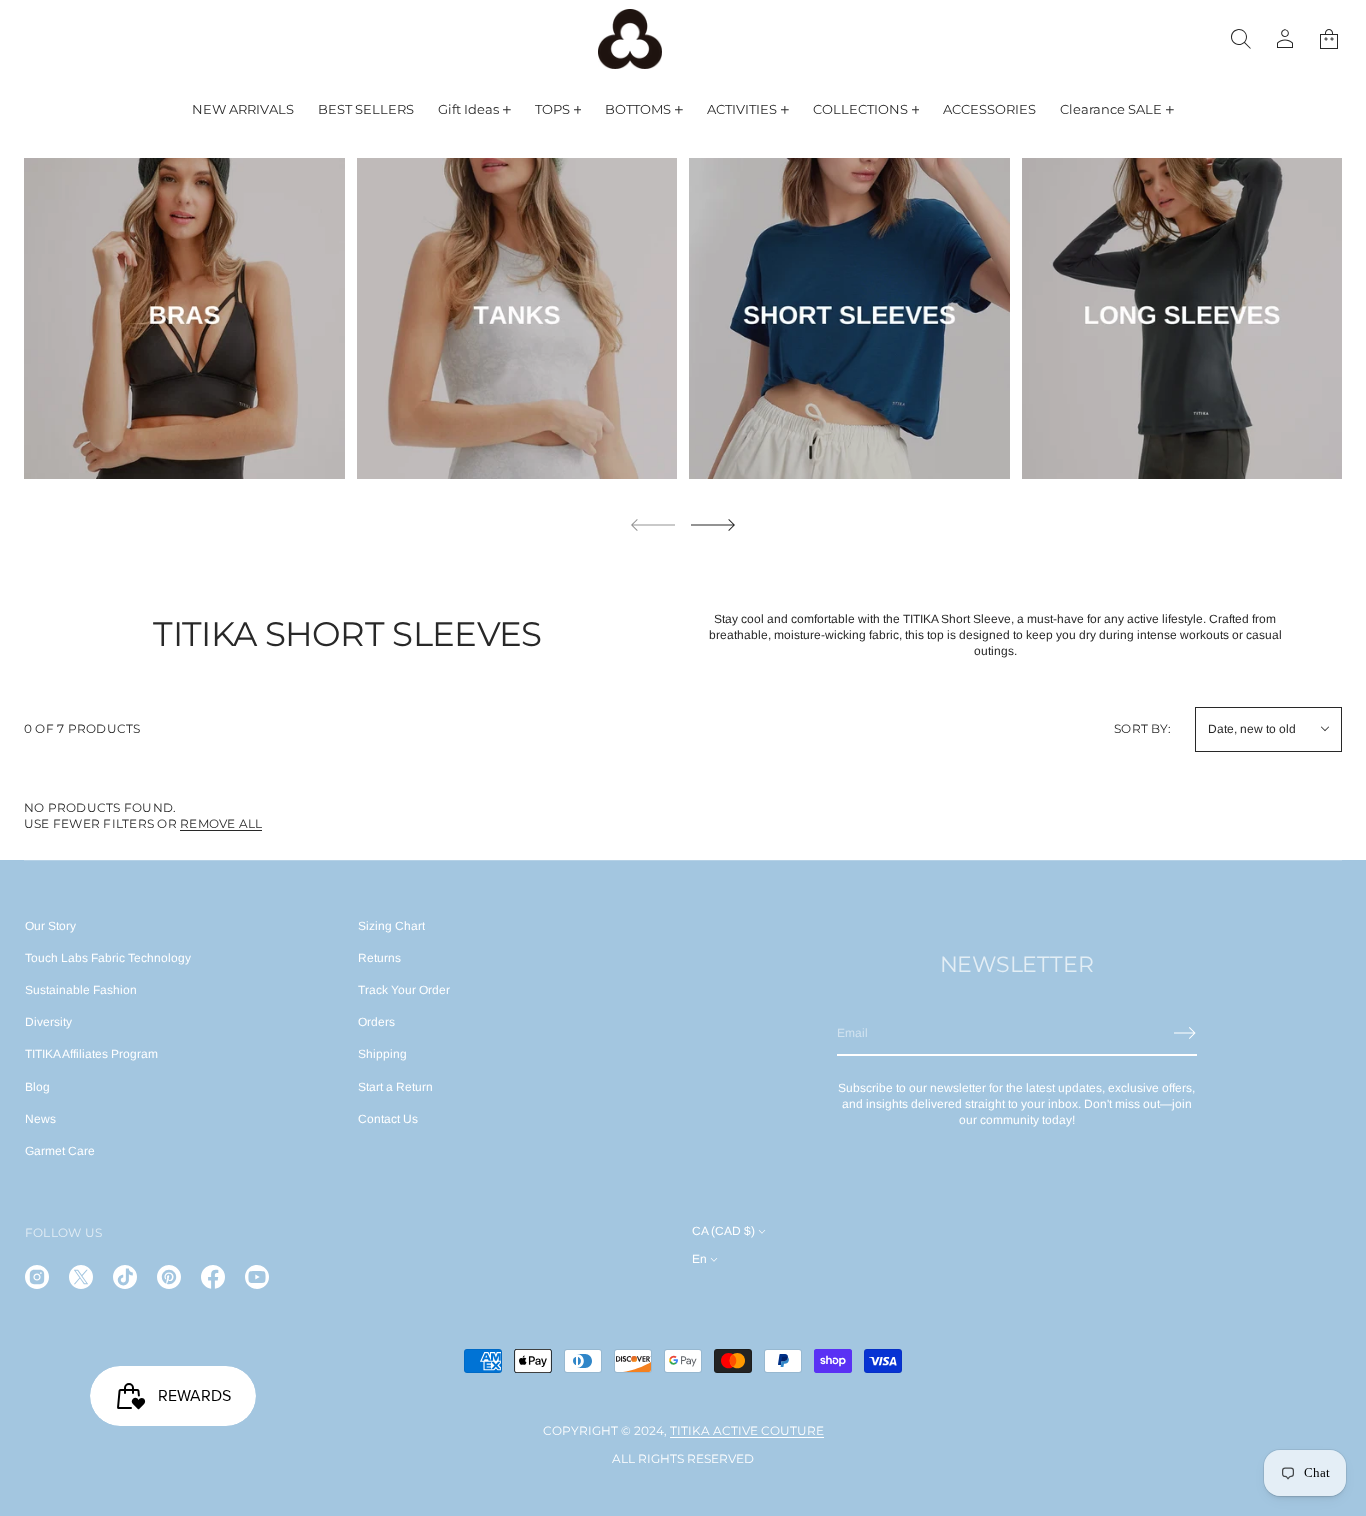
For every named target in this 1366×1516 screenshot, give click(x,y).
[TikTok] (125, 1277)
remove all (221, 823)
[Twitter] (81, 1277)
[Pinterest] (169, 1277)
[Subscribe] (1185, 1033)
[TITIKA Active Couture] (630, 39)
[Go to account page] (1285, 39)
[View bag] (1329, 39)
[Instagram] (37, 1277)
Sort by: (1142, 728)
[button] (1241, 39)
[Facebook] (213, 1277)
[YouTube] (257, 1277)
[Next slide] (713, 525)
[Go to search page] (1241, 39)
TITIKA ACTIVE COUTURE (747, 1430)
